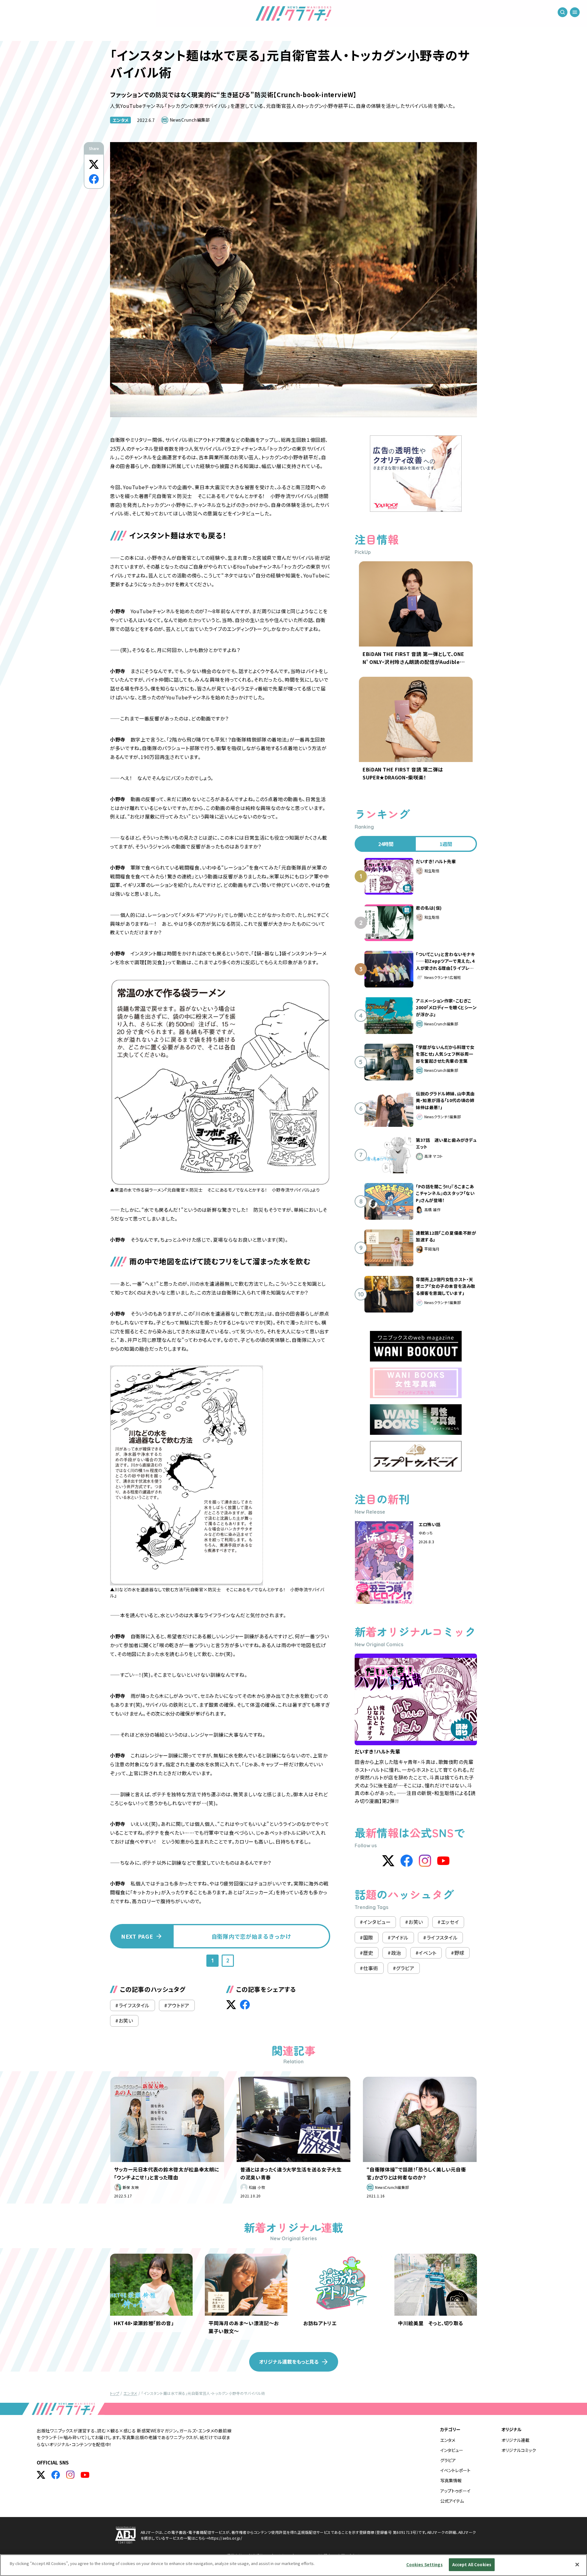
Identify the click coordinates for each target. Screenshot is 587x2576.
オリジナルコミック (519, 2450)
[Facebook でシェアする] (94, 179)
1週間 (446, 844)
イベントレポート (455, 2470)
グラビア (448, 2460)
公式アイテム (452, 2501)
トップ (115, 2393)
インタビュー (452, 2450)
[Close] (577, 2564)
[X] (388, 1861)
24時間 (386, 844)
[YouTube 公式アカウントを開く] (85, 2475)
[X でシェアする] (94, 164)
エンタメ (120, 120)
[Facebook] (407, 1861)
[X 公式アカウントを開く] (41, 2475)
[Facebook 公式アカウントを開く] (56, 2475)
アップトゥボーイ (455, 2491)
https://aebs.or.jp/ (225, 2538)
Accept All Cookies (472, 2565)
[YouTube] (443, 1861)
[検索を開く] (563, 12)
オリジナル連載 (515, 2440)
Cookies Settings (425, 2565)
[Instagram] (425, 1861)
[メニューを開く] (575, 12)
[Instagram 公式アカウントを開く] (70, 2475)
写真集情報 (451, 2480)
